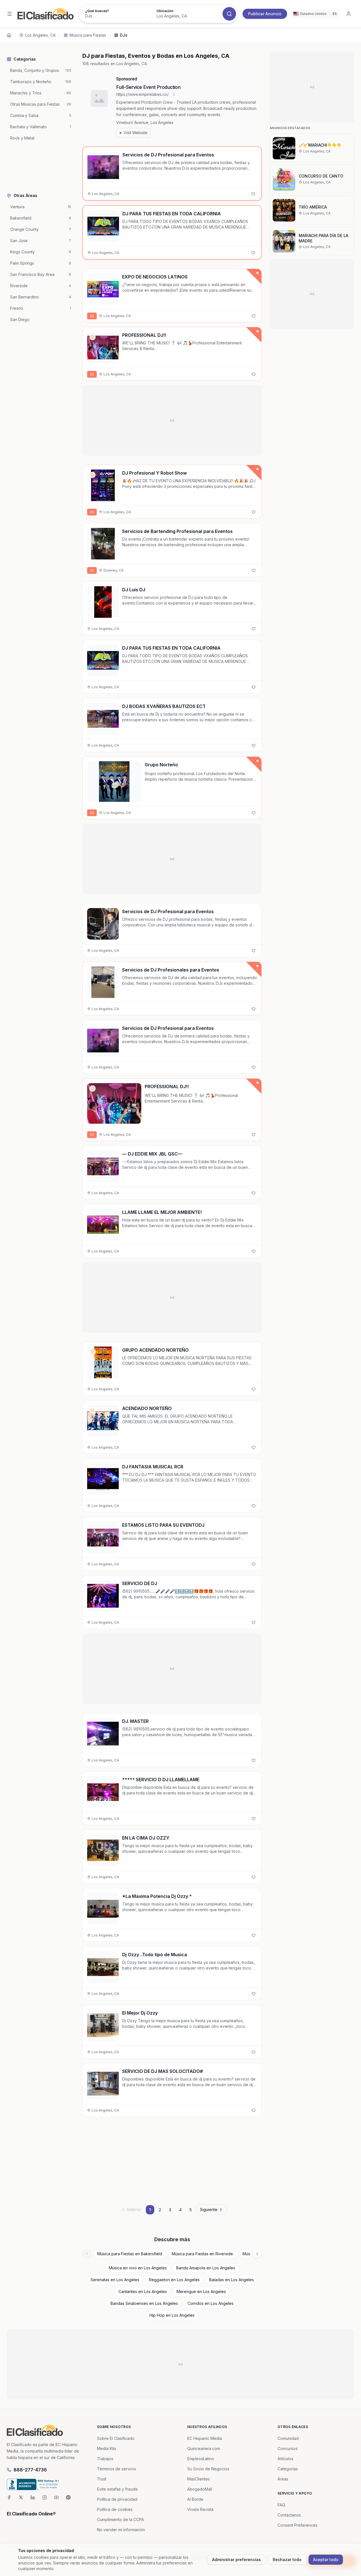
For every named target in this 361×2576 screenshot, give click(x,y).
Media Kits (107, 2448)
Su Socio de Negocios (208, 2469)
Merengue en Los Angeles (201, 2291)
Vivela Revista (200, 2509)
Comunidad (288, 2438)
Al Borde (195, 2499)
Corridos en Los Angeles (211, 2303)
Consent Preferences (298, 2525)
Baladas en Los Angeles (232, 2280)
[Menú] (10, 14)
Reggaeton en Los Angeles (174, 2280)
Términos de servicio (117, 2469)
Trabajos (105, 2459)
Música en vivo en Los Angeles (138, 2268)
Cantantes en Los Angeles (143, 2291)
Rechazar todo (287, 2560)
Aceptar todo (326, 2560)
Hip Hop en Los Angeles (172, 2315)
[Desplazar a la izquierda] (87, 2254)
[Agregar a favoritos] (253, 194)
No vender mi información (121, 2530)
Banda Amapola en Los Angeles (206, 2268)
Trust (102, 2479)
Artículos (285, 2459)
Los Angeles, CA (40, 35)
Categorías (288, 2469)
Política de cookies (115, 2509)
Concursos (288, 2448)
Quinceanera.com (204, 2448)
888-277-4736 (30, 2470)
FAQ (281, 2505)
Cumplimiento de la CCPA (120, 2519)
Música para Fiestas (88, 35)
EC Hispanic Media (205, 2438)
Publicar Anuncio (265, 14)
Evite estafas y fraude (117, 2489)
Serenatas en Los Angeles (115, 2280)
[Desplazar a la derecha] (257, 2254)
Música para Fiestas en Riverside (202, 2254)
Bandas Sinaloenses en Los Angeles (144, 2303)
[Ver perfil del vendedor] (93, 337)
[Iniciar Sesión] (349, 14)
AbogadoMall (200, 2489)
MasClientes (199, 2479)
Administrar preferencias (236, 2560)
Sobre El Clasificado (116, 2438)
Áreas (283, 2479)
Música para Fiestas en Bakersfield (130, 2254)
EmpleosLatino (201, 2459)
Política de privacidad (117, 2499)
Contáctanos (289, 2515)
